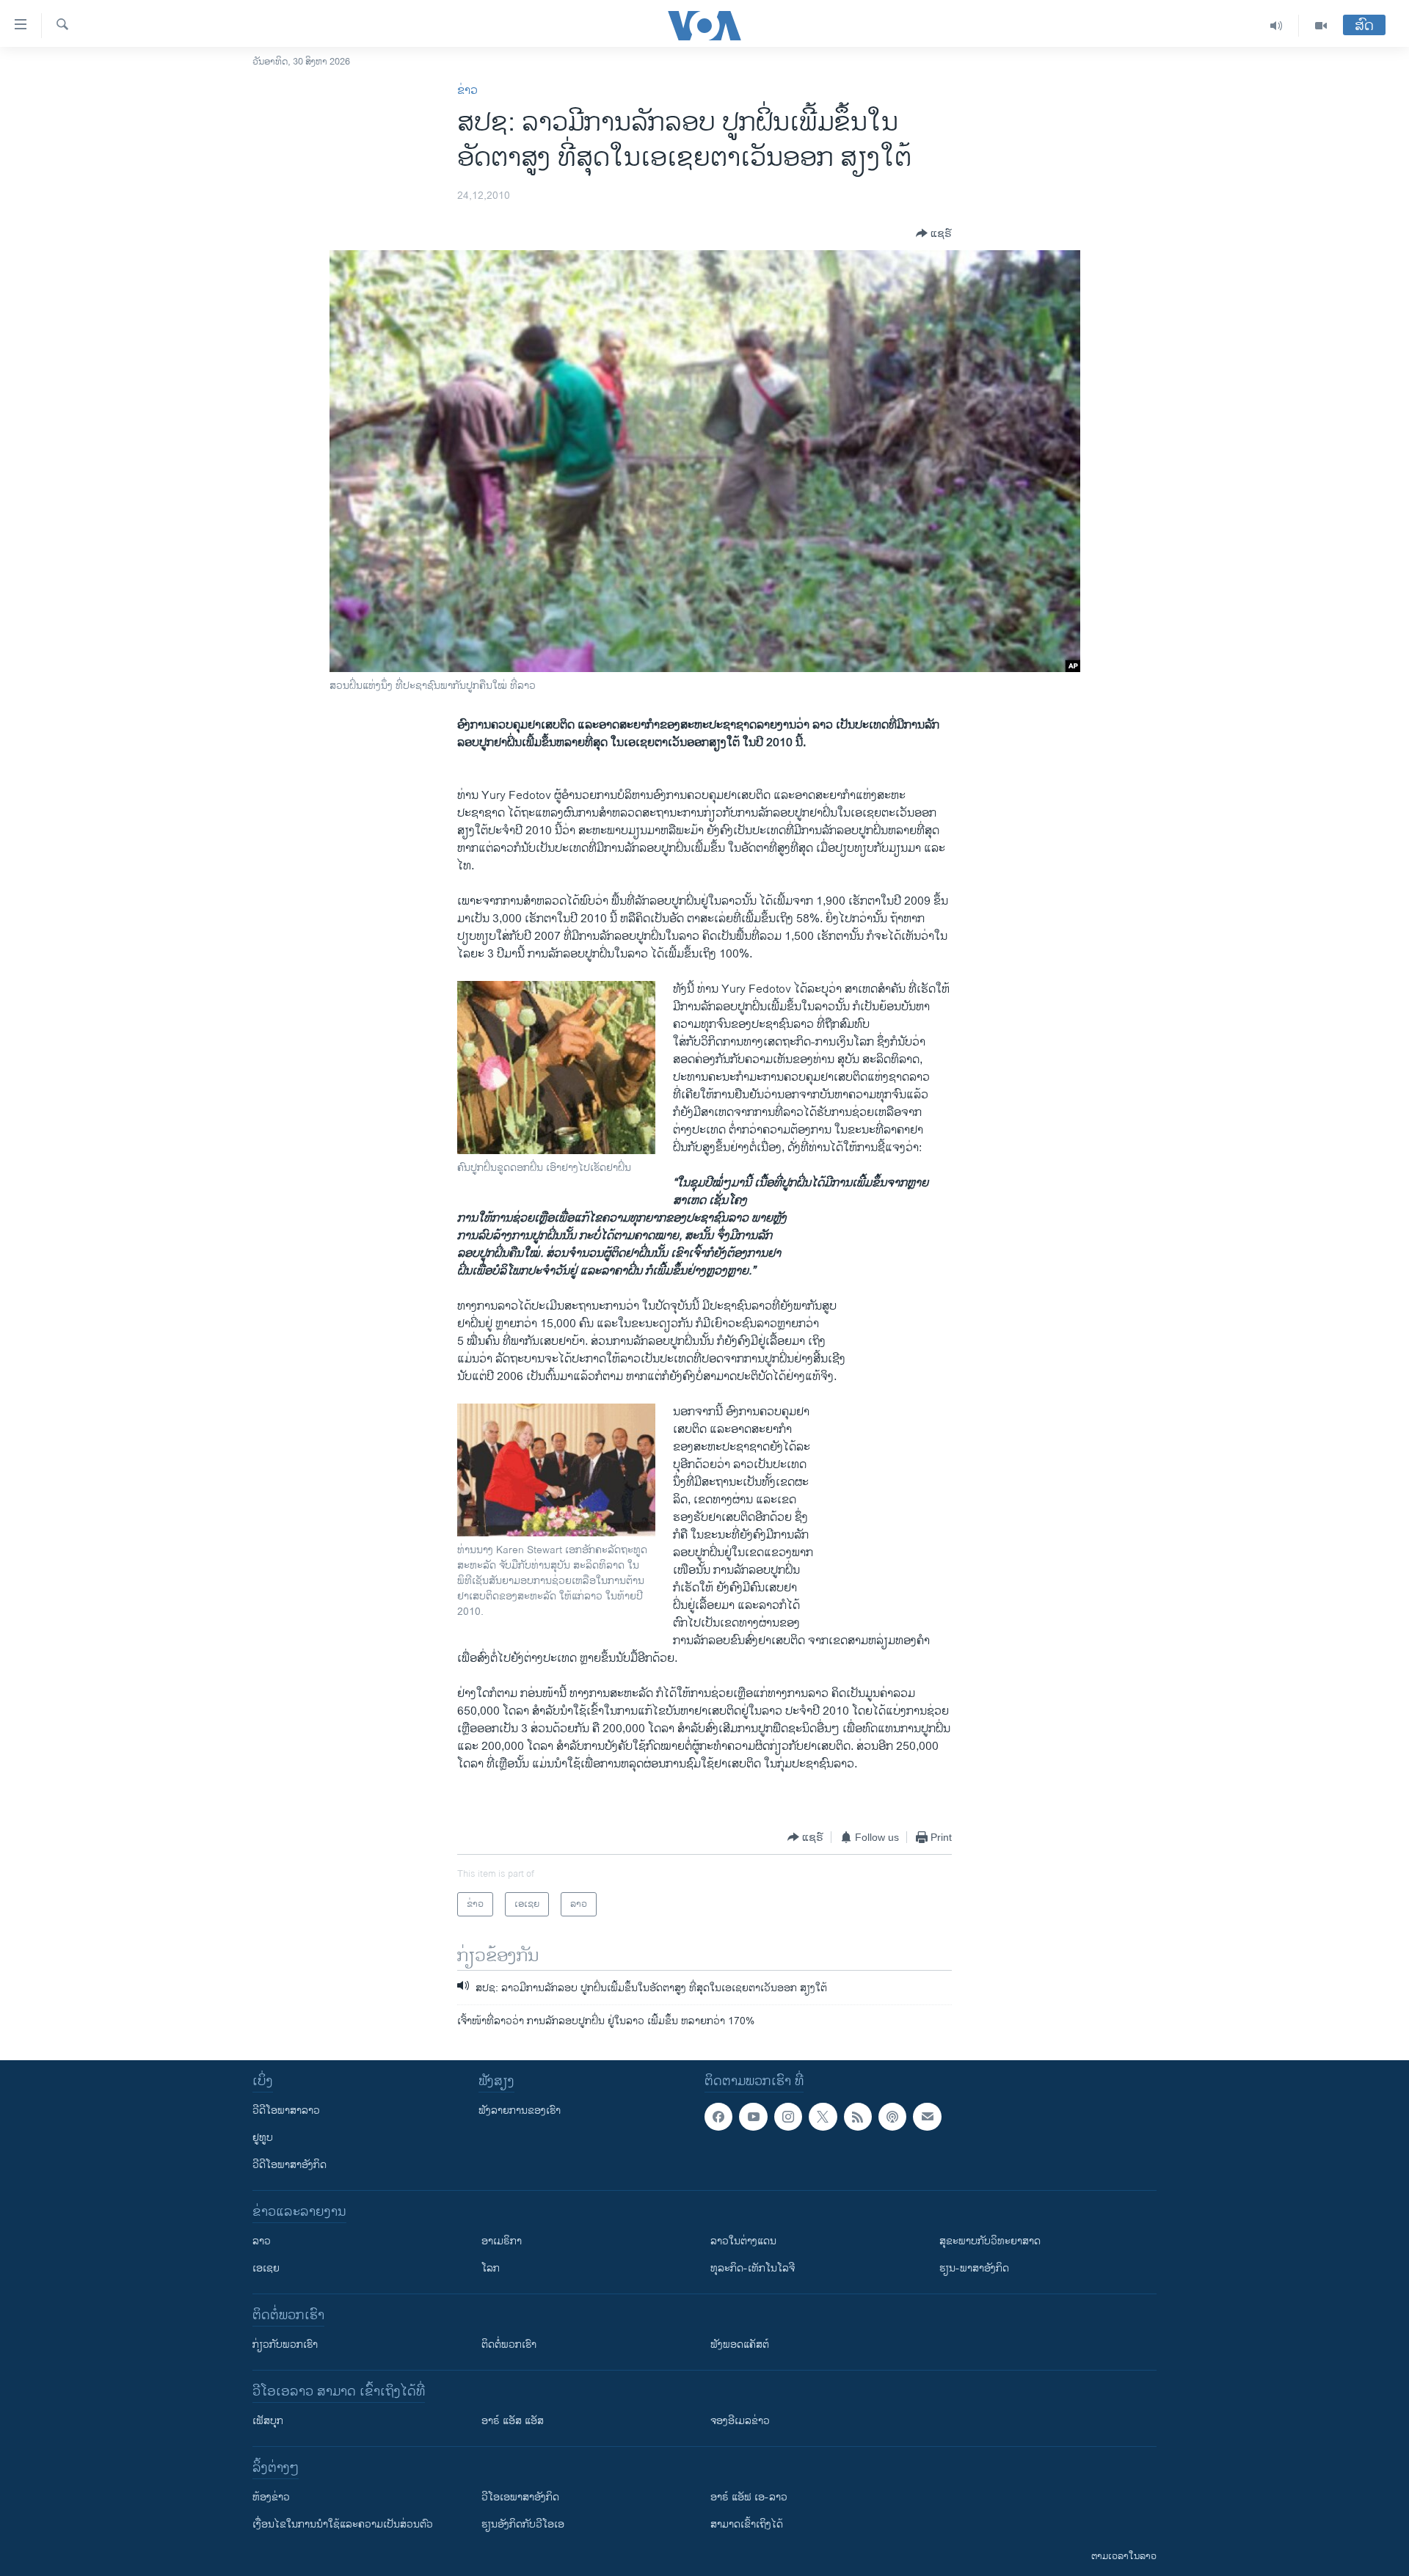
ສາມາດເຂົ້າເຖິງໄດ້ (747, 2524)
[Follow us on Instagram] (788, 2117)
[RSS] (858, 2117)
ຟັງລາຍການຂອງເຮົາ (520, 2110)
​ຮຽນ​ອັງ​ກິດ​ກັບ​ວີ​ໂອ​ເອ (523, 2524)
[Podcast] (892, 2117)
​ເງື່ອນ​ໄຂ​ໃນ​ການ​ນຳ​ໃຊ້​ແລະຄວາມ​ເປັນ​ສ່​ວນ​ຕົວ (343, 2524)
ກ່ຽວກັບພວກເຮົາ (285, 2345)
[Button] (934, 233)
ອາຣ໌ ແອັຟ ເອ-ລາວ (749, 2497)
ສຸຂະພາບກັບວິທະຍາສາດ (990, 2241)
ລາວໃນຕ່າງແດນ (743, 2241)
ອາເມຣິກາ (502, 2241)
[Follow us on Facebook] (718, 2117)
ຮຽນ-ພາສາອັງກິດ (974, 2268)
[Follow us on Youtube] (753, 2117)
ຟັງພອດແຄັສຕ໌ (740, 2345)
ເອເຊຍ (266, 2268)
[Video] (1321, 26)
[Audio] (1277, 26)
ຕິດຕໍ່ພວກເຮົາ (509, 2345)
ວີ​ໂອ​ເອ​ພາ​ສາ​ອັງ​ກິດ (520, 2497)
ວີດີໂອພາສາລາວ (286, 2110)
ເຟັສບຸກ (268, 2421)
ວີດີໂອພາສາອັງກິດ (290, 2165)
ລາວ (262, 2241)
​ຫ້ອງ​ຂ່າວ (271, 2497)
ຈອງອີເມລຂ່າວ (740, 2421)
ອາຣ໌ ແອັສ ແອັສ (513, 2421)
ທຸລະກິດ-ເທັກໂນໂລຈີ (753, 2268)
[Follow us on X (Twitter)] (823, 2117)
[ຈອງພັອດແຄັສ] (927, 2117)
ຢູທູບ (263, 2138)
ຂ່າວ (467, 91)
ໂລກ (491, 2268)
